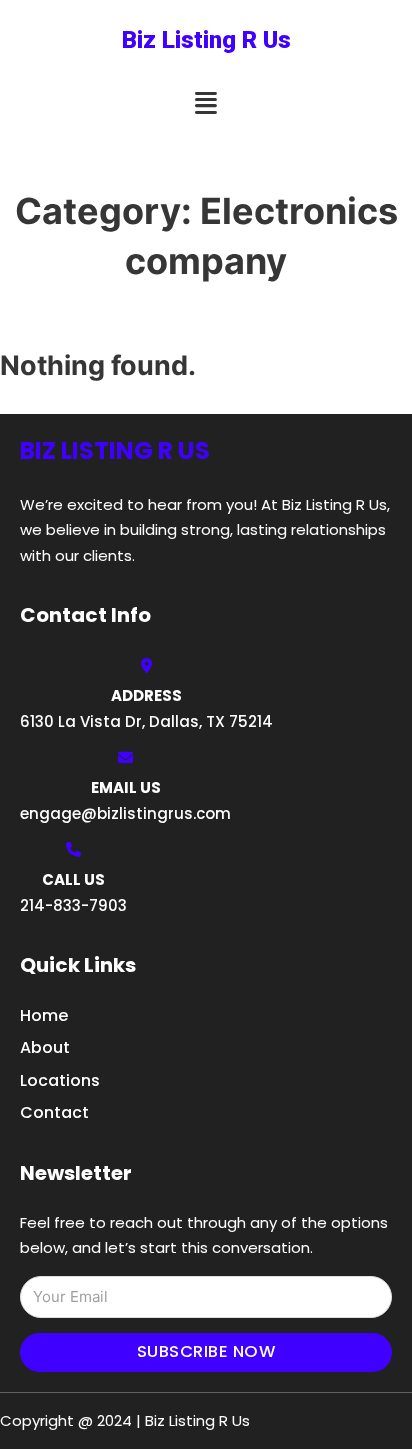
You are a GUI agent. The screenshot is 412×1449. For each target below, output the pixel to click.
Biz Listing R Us (206, 40)
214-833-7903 (73, 905)
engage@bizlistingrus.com (125, 813)
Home (44, 1015)
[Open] (206, 103)
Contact (54, 1112)
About (45, 1047)
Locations (60, 1080)
